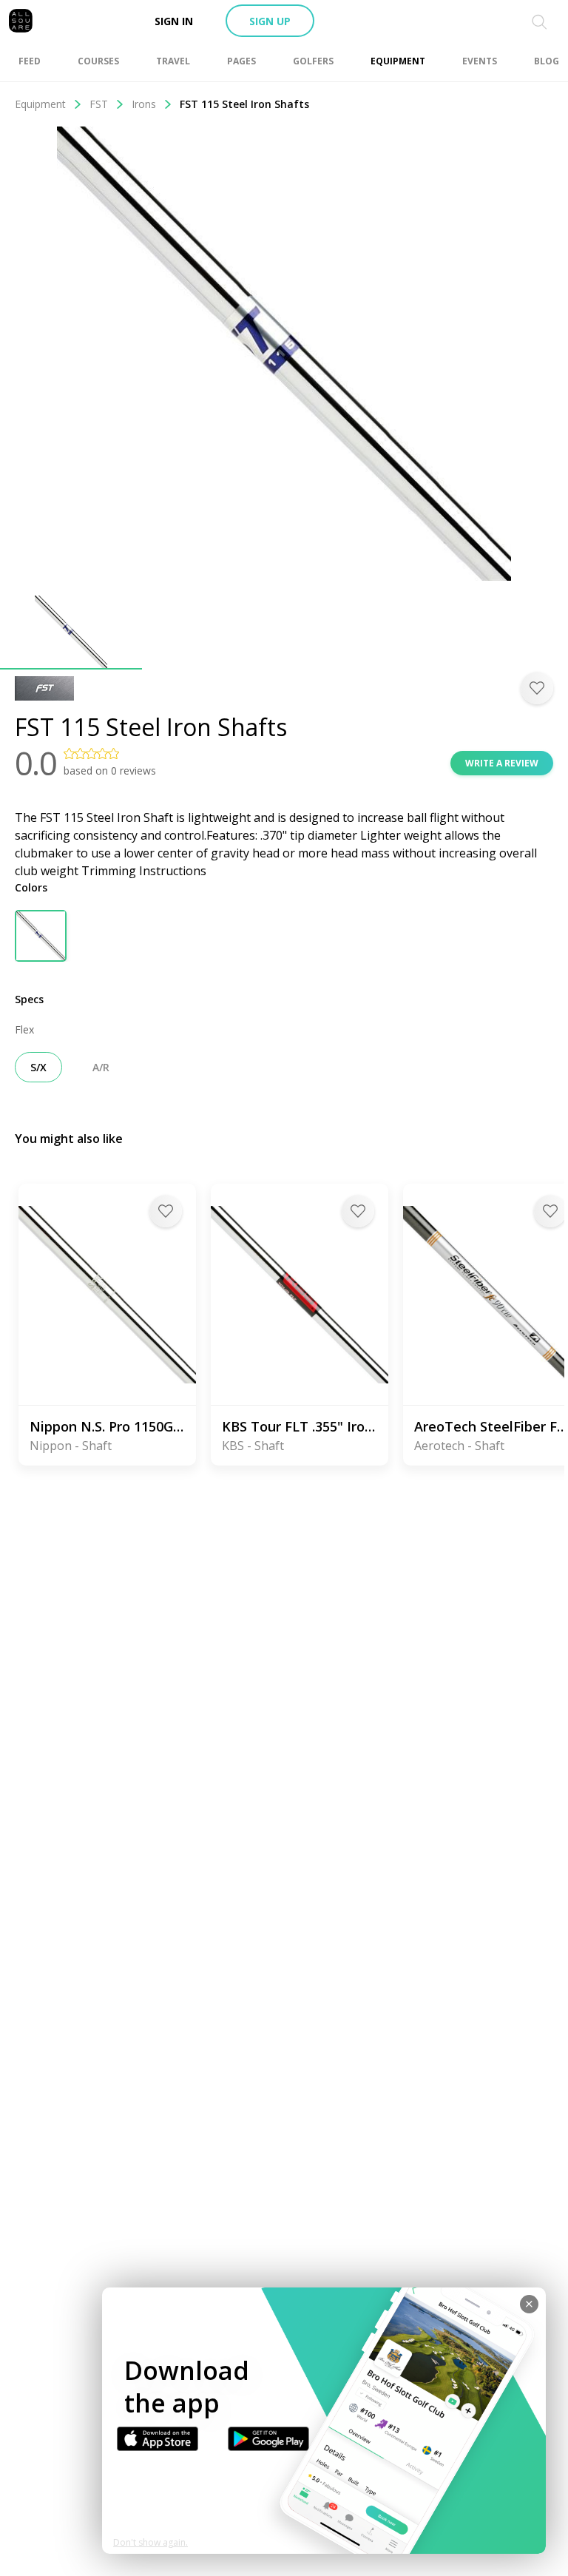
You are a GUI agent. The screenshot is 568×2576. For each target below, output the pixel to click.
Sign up (270, 21)
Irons (144, 104)
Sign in (174, 21)
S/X (38, 1067)
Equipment (40, 104)
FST (99, 104)
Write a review (502, 763)
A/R (101, 1067)
